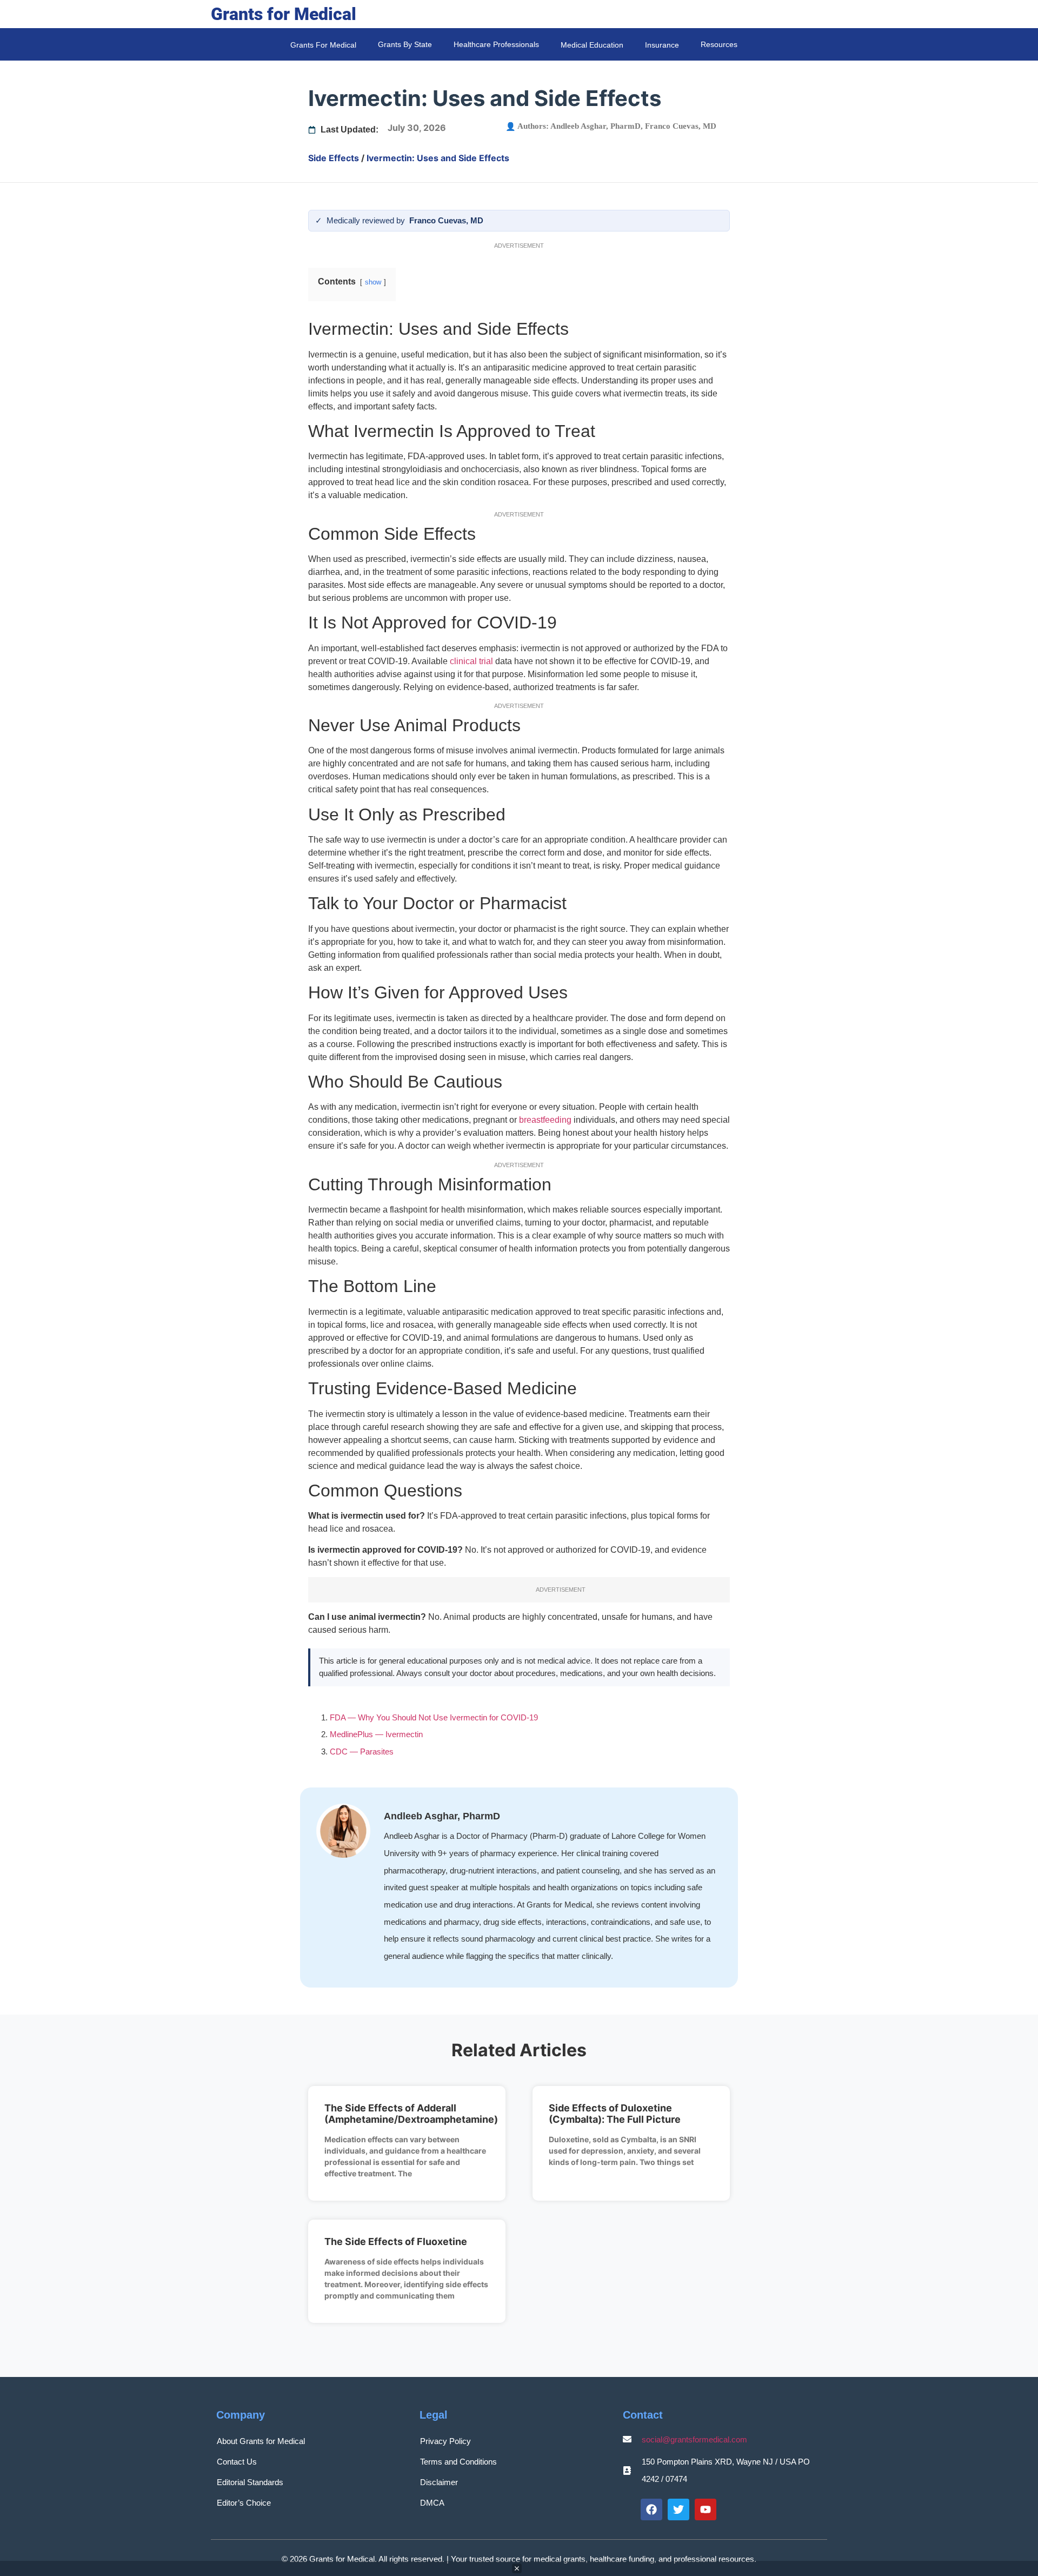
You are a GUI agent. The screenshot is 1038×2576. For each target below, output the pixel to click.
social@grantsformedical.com (694, 2439)
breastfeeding (545, 1120)
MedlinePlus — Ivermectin (376, 1734)
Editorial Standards (250, 2482)
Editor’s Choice (244, 2503)
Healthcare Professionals (496, 44)
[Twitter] (678, 2509)
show (373, 282)
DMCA (432, 2503)
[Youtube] (706, 2509)
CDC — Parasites (362, 1751)
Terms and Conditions (458, 2462)
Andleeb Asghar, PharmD (595, 126)
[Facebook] (651, 2509)
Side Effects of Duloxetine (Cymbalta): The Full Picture (615, 2114)
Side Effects (334, 158)
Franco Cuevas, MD (681, 126)
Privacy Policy (445, 2441)
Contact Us (237, 2462)
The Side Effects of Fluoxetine (396, 2241)
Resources (719, 44)
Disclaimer (439, 2482)
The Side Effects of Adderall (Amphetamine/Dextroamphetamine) (411, 2114)
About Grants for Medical (261, 2441)
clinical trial (471, 661)
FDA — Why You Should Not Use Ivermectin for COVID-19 (434, 1717)
